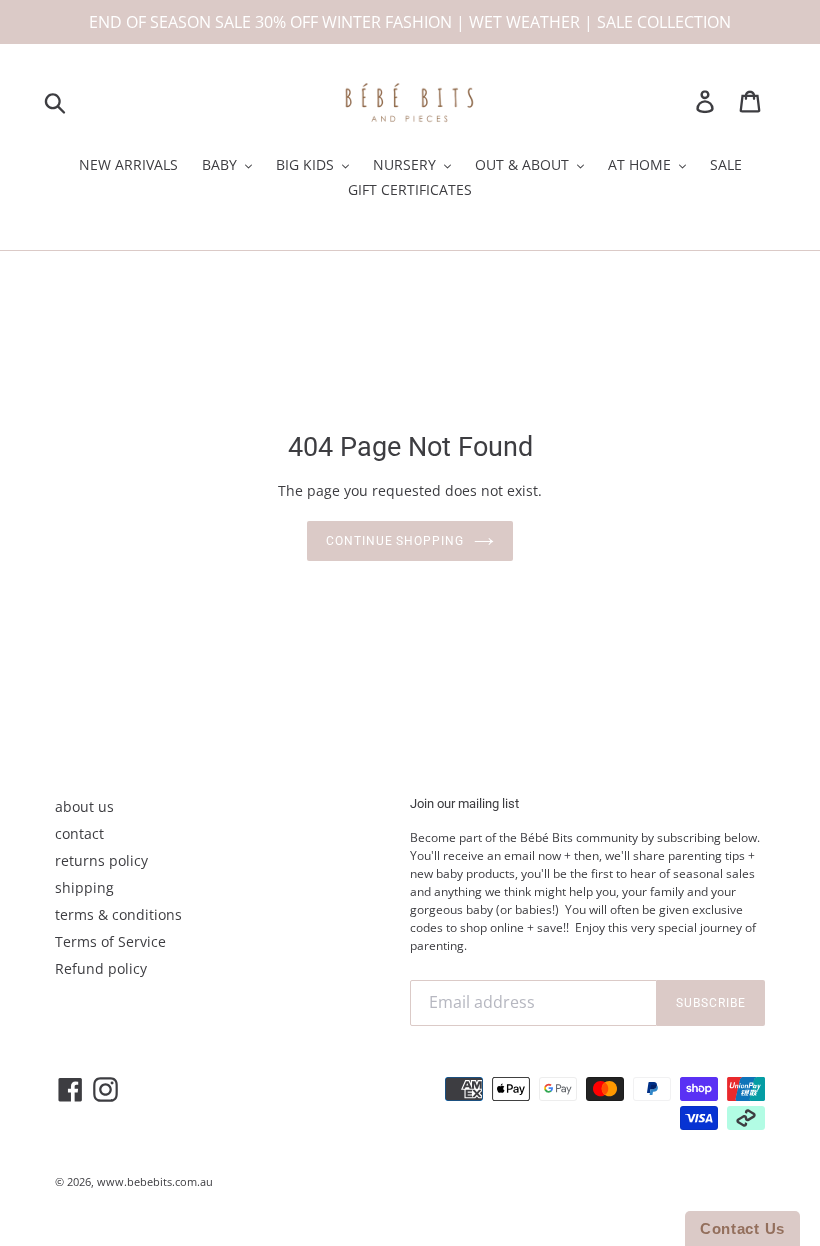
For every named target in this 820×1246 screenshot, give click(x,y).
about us (84, 806)
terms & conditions (118, 914)
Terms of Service (110, 941)
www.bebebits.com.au (155, 1181)
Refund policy (101, 968)
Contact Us (742, 1228)
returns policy (101, 860)
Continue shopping (395, 541)
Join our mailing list (464, 803)
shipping (84, 887)
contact (79, 833)
